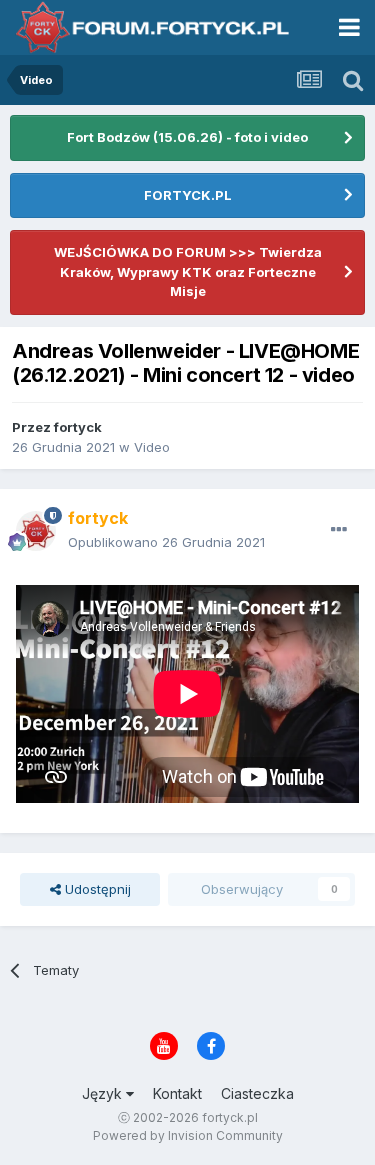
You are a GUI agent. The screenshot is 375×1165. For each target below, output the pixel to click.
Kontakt (177, 1093)
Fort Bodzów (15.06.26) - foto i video (187, 137)
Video (152, 447)
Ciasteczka (257, 1093)
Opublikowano (166, 542)
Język (104, 1093)
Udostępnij (96, 889)
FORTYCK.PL (188, 195)
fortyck (78, 427)
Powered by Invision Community (188, 1135)
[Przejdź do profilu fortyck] (36, 531)
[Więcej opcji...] (339, 530)
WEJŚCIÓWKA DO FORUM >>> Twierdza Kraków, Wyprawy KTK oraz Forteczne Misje (188, 271)
